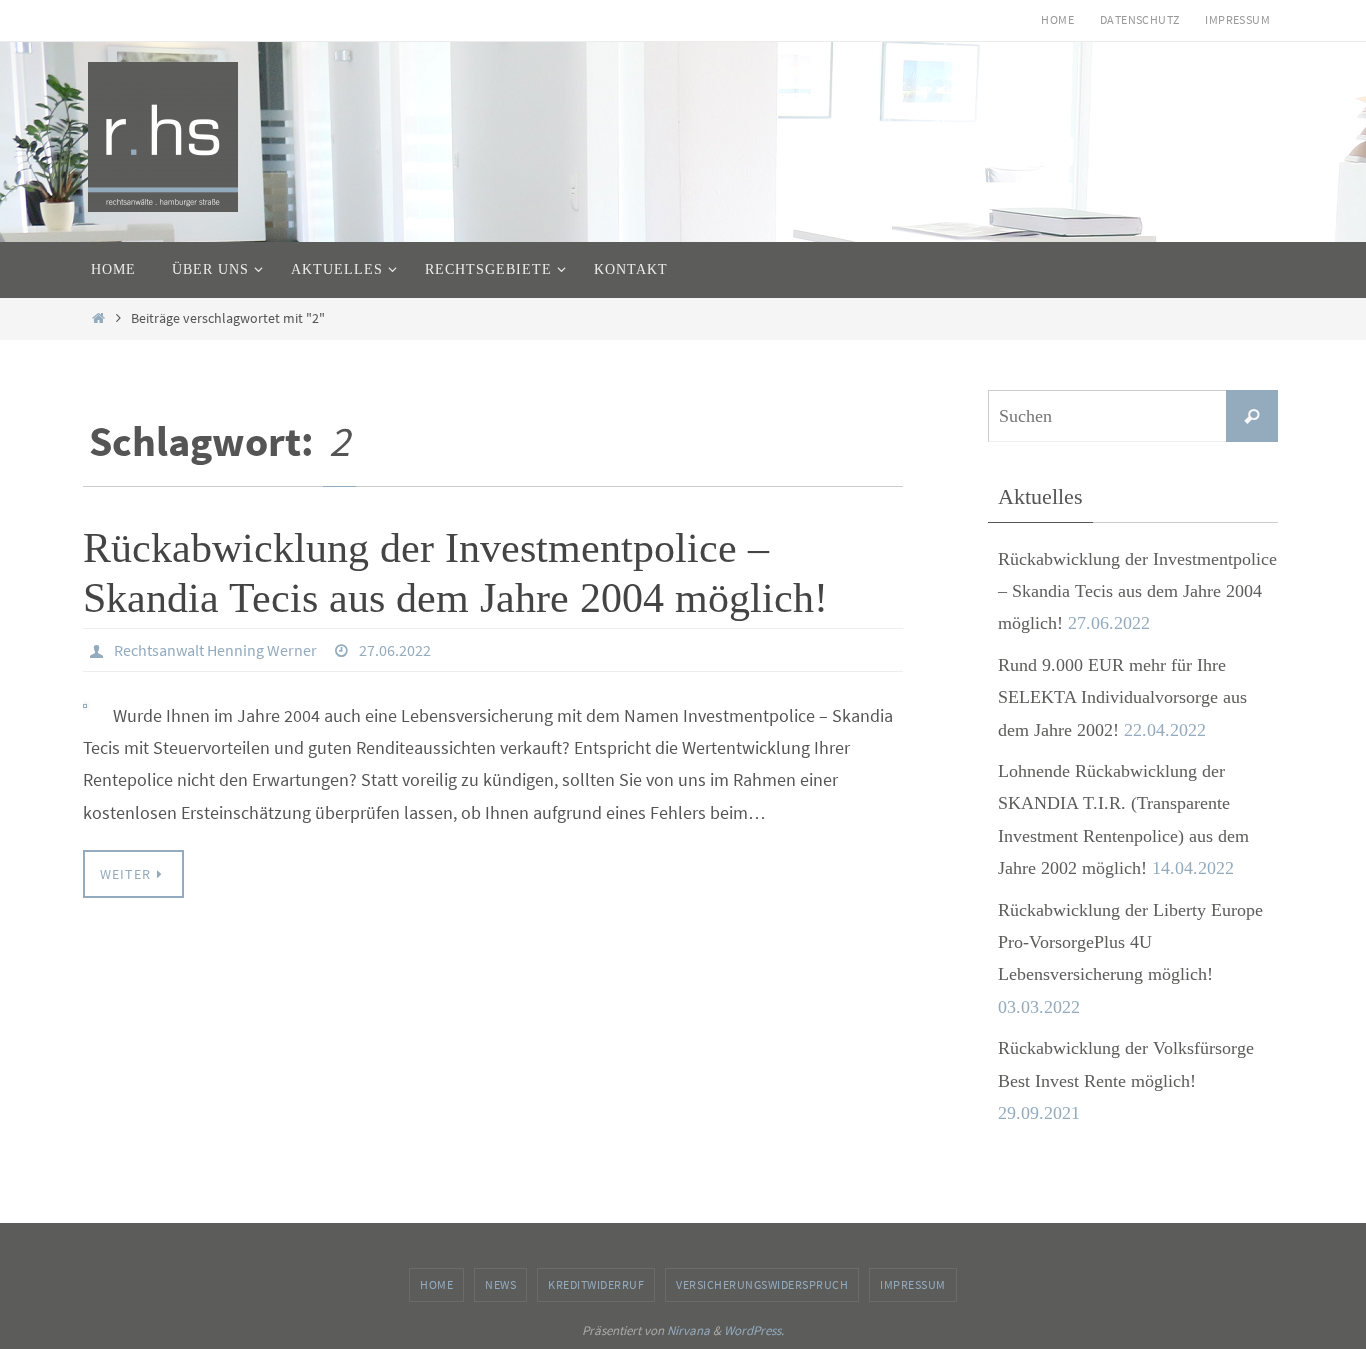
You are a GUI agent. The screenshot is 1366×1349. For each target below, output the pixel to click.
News (500, 1284)
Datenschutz (1139, 19)
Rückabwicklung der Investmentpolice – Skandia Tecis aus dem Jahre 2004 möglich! (1137, 591)
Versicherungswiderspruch (762, 1284)
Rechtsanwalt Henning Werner (215, 650)
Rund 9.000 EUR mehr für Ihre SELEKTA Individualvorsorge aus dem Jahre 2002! (1122, 697)
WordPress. (754, 1330)
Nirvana (688, 1330)
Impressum (1237, 19)
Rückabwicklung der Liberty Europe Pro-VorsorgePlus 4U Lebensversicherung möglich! (1130, 942)
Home (1057, 19)
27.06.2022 (395, 650)
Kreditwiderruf (596, 1284)
